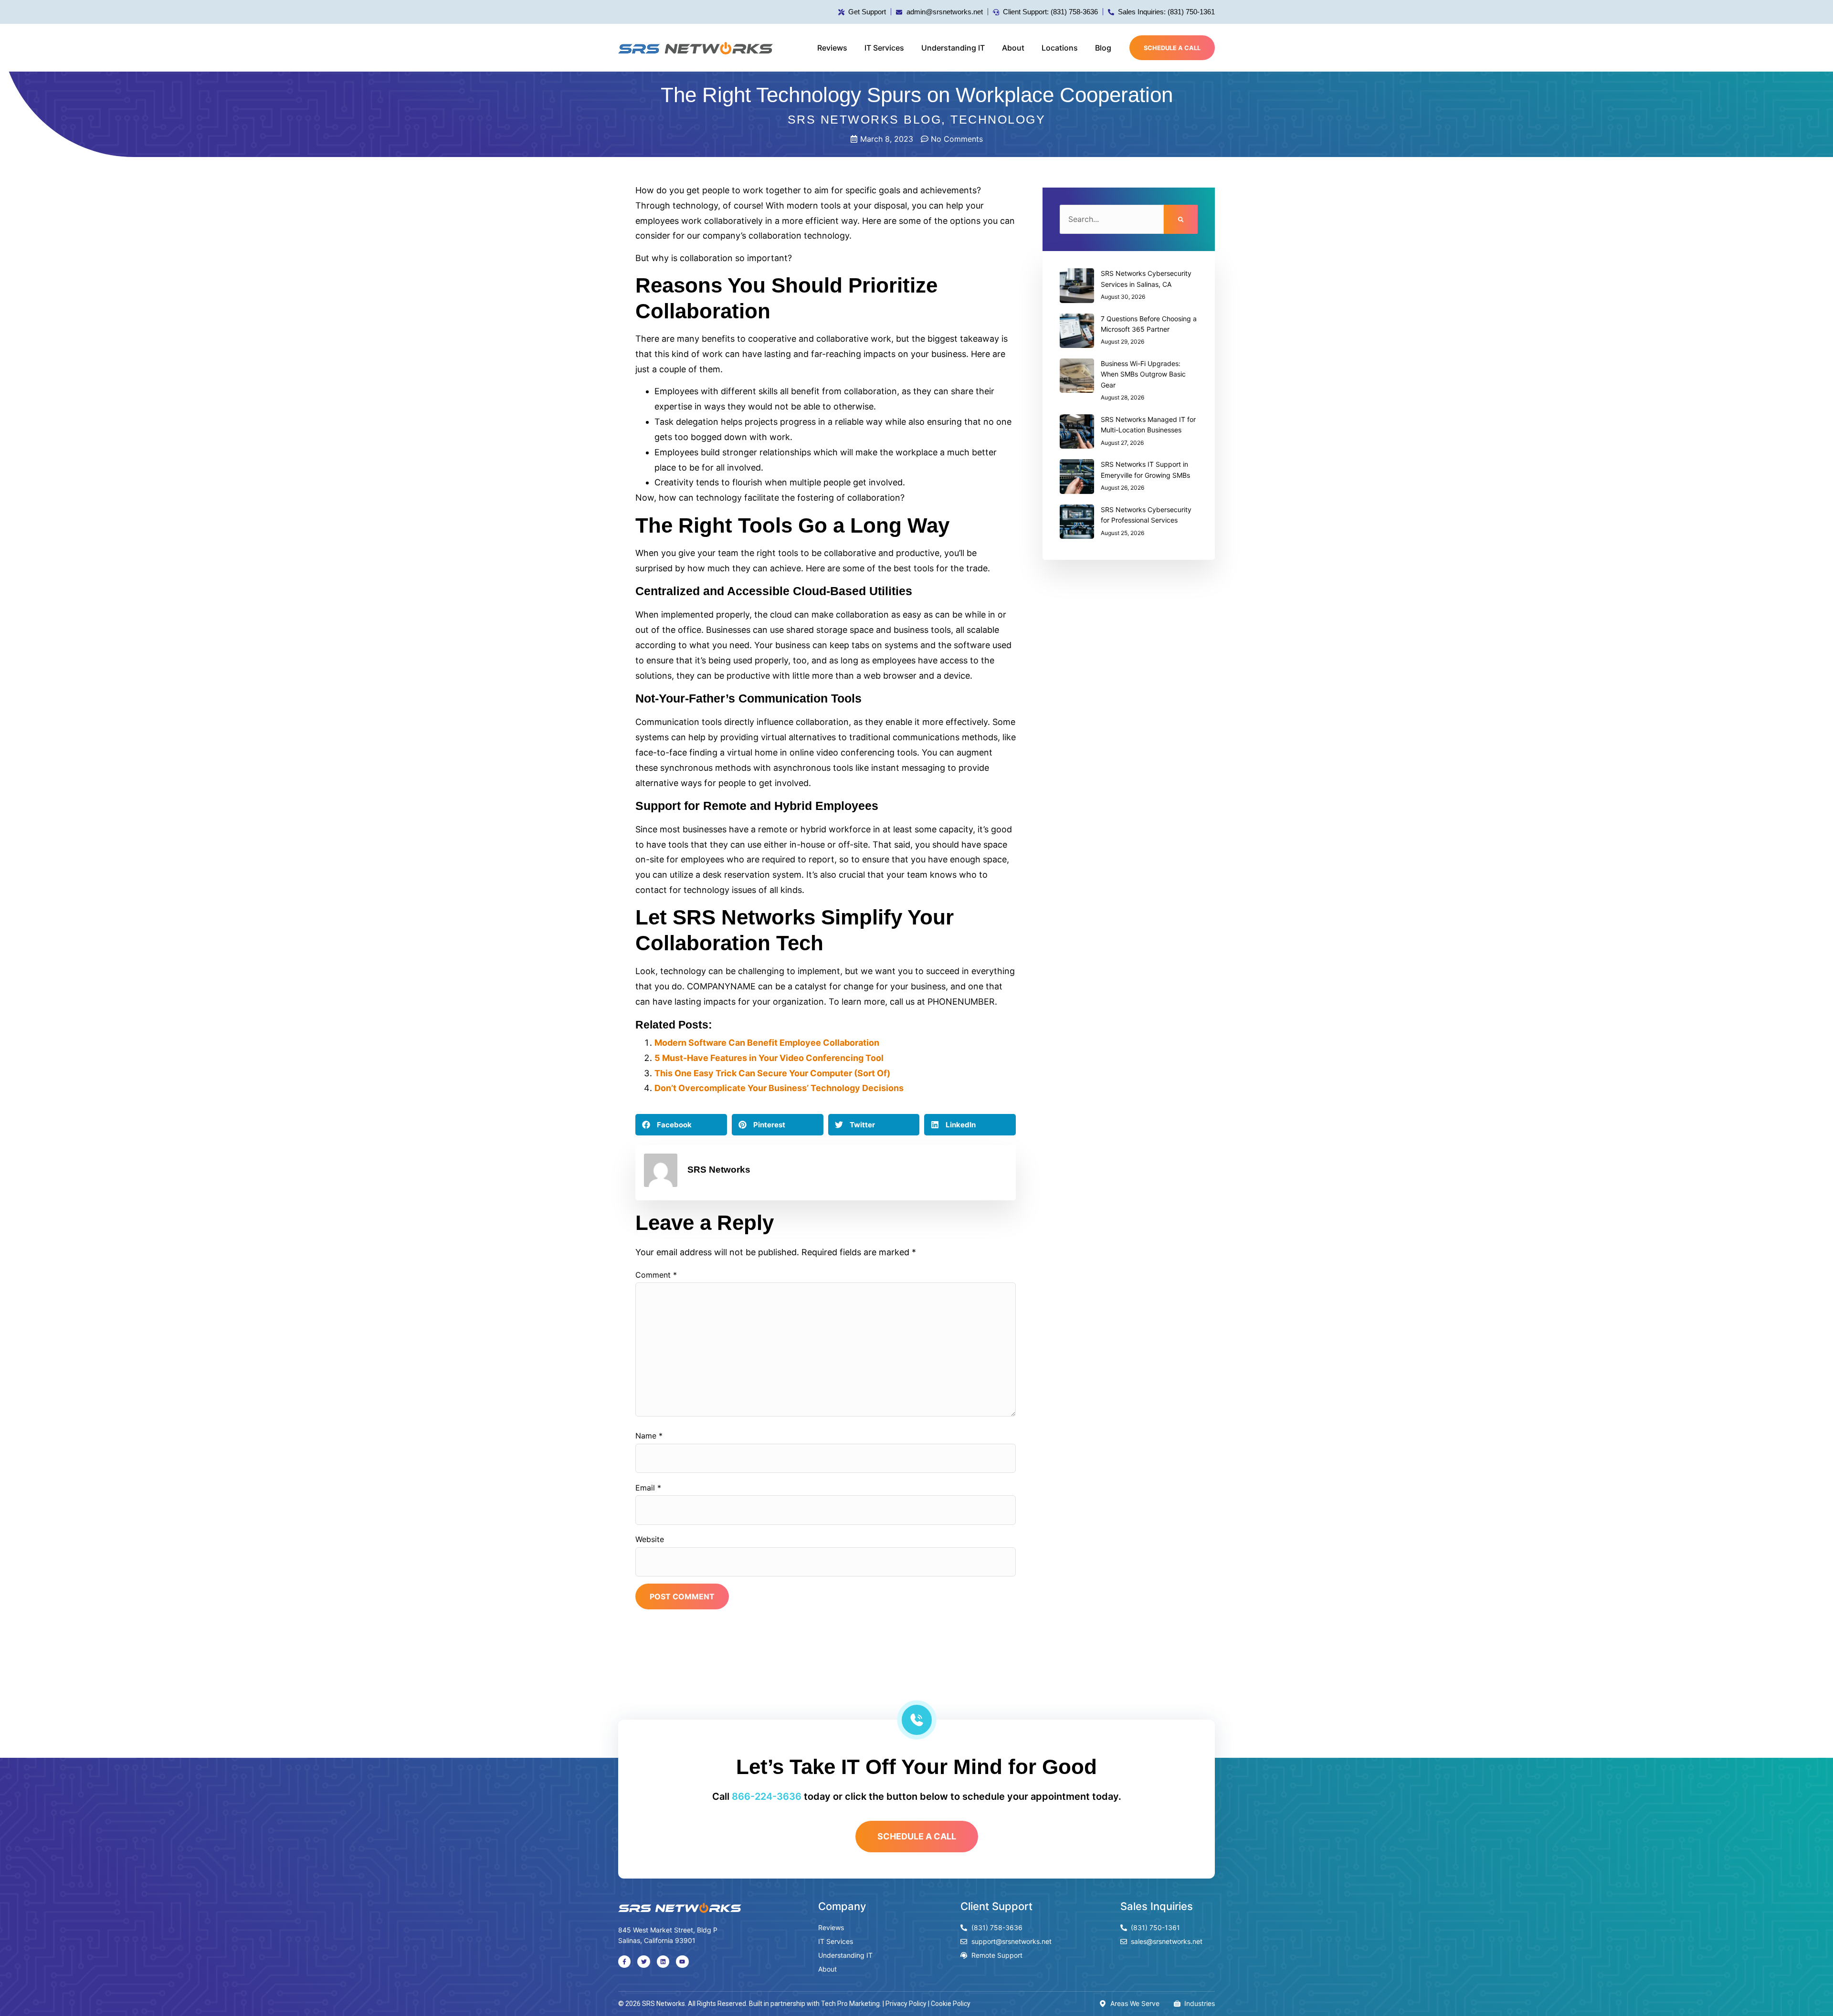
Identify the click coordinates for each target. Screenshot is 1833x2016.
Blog (1103, 48)
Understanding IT (953, 48)
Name (649, 1436)
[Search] (1181, 219)
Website (650, 1539)
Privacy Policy (906, 2004)
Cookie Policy (951, 2004)
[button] (681, 1125)
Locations (1060, 48)
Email (648, 1488)
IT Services (884, 48)
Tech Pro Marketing (850, 2004)
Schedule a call (1172, 48)
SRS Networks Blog (865, 119)
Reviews (832, 48)
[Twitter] (643, 1962)
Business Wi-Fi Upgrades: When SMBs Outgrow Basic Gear (1143, 374)
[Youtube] (682, 1962)
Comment (656, 1275)
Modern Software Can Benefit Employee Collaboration (767, 1043)
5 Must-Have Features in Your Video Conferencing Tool (769, 1058)
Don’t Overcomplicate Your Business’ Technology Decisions (779, 1088)
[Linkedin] (663, 1962)
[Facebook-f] (624, 1962)
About (1013, 48)
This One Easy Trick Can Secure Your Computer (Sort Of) (772, 1073)
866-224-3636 (767, 1796)
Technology (998, 119)
